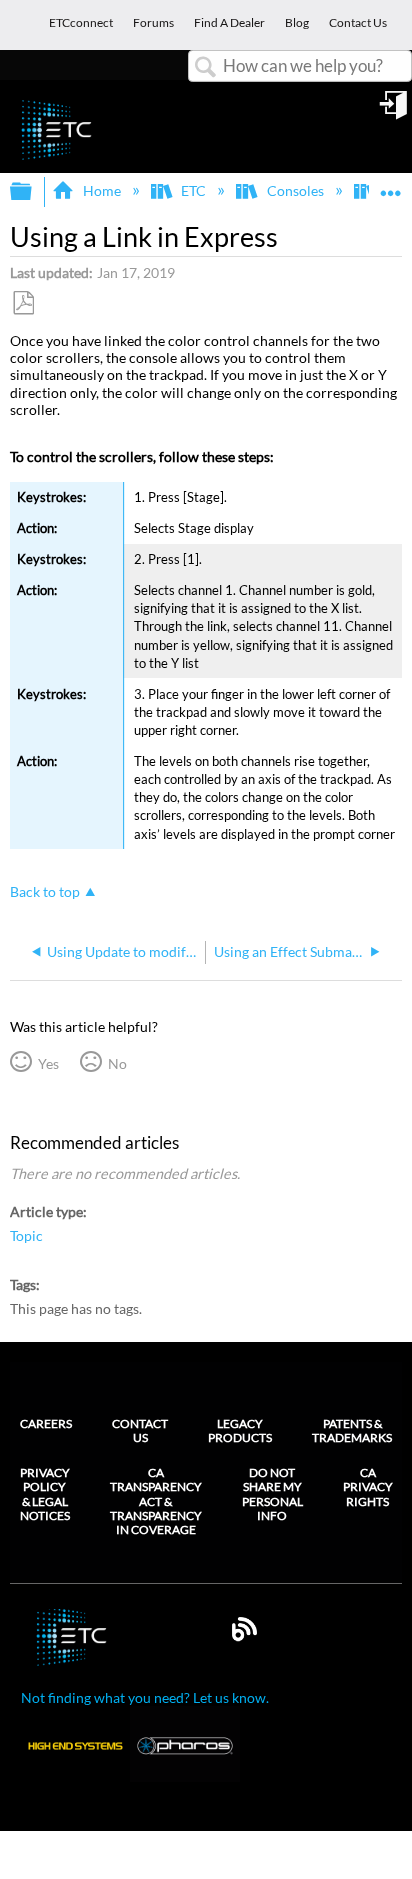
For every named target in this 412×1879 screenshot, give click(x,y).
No (117, 1063)
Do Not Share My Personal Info (272, 1494)
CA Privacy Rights (368, 1487)
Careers (46, 1423)
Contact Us (140, 1430)
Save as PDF (23, 303)
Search (206, 67)
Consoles (295, 190)
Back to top (45, 892)
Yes (48, 1063)
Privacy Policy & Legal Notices (45, 1494)
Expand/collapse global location (391, 185)
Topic (26, 1235)
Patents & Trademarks (352, 1430)
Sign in (395, 112)
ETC (193, 190)
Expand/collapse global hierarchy (34, 192)
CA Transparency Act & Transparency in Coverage (156, 1502)
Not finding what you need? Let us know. (145, 1697)
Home (101, 190)
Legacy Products (240, 1430)
